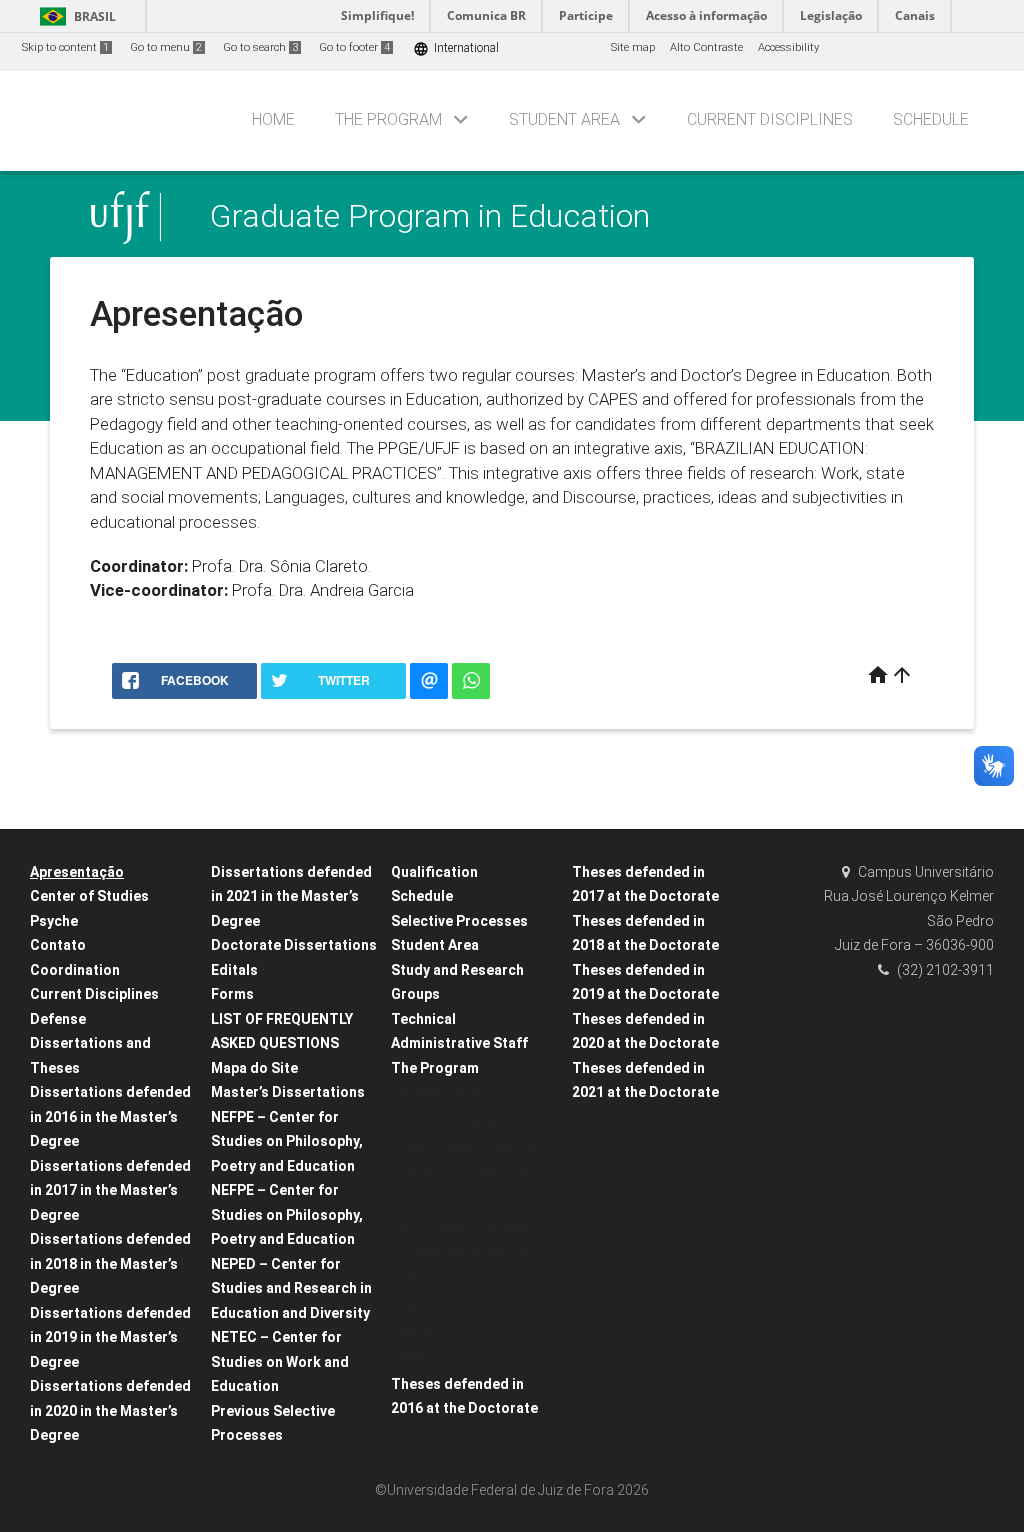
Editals (234, 970)
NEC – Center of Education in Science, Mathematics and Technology (476, 1253)
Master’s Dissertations (288, 1092)
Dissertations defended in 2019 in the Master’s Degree (110, 1337)
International (456, 48)
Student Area (564, 119)
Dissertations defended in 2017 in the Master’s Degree (110, 1190)
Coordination (75, 970)
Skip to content (65, 47)
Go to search (260, 47)
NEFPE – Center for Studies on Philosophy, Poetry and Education (287, 1141)
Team (416, 1305)
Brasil (74, 16)
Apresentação (77, 872)
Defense (58, 1019)
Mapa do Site (254, 1068)
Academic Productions (460, 1093)
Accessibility (788, 47)
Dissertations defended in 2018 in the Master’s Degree (110, 1263)
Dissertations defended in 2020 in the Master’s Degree (110, 1410)
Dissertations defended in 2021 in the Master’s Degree (291, 896)
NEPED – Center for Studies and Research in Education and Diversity (291, 1288)
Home (273, 119)
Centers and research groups (477, 1120)
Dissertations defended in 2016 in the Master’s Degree (110, 1116)
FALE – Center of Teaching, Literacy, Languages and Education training (470, 1173)
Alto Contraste (706, 47)
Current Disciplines (770, 119)
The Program (388, 119)
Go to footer (354, 47)
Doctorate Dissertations (294, 945)
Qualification (434, 872)
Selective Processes (459, 921)
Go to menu (166, 47)
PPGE (415, 1332)
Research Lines (440, 1358)
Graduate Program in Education (430, 216)
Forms (232, 994)
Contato (58, 945)
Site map (633, 47)
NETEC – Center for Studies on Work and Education (280, 1361)
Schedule (931, 119)
